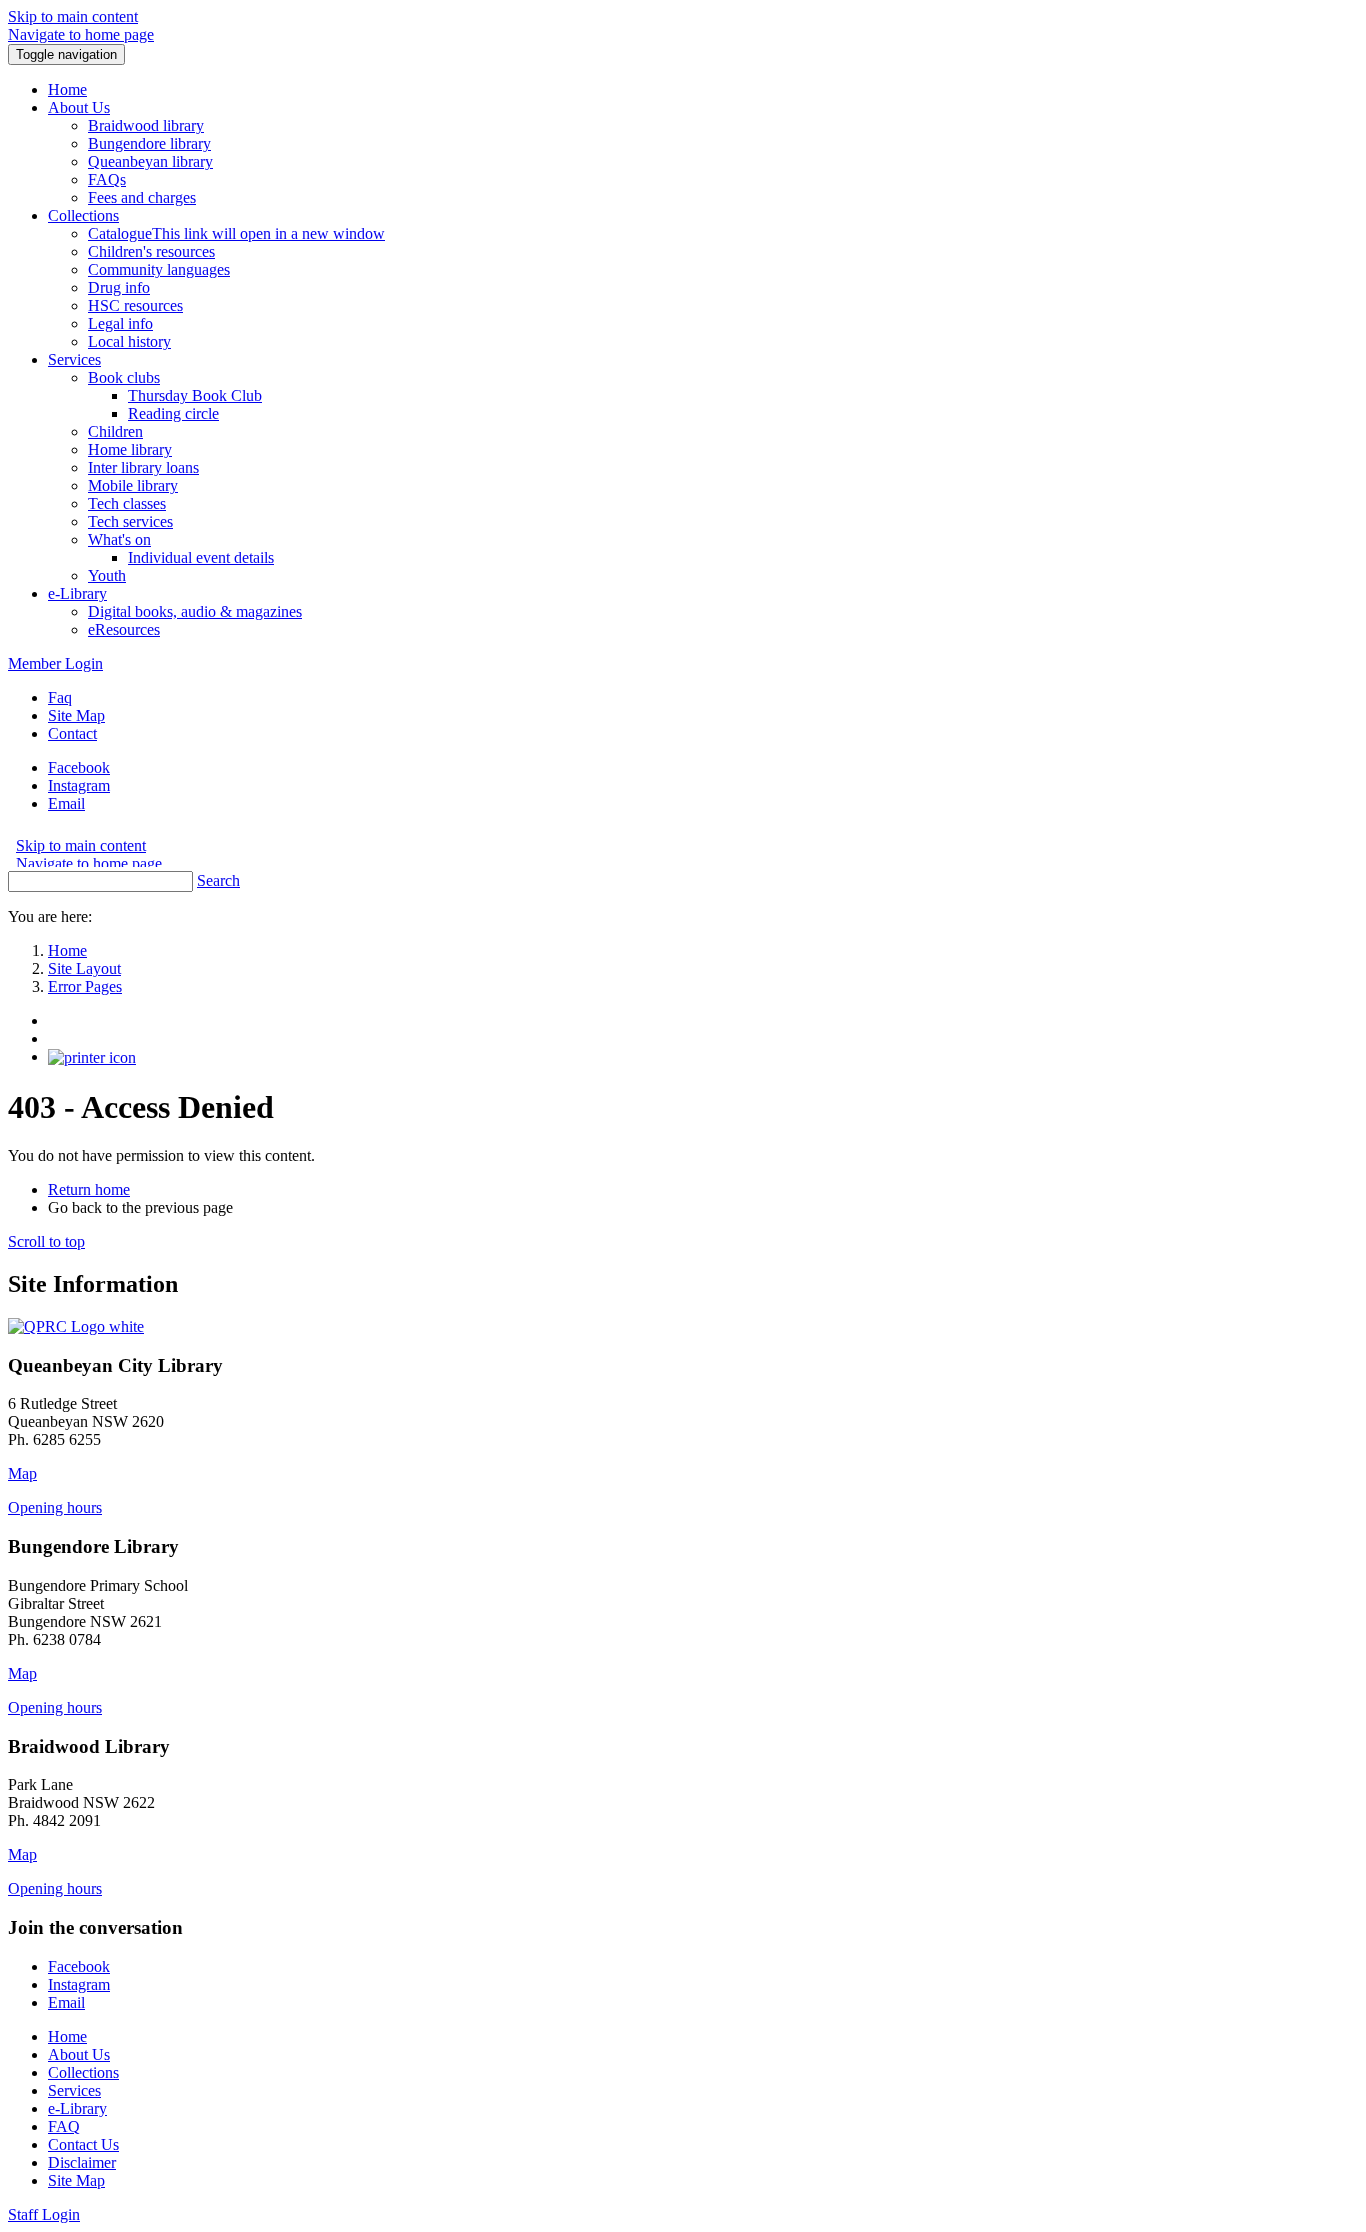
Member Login (55, 663)
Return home (89, 1189)
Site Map (76, 715)
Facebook (79, 767)
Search (218, 880)
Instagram (79, 785)
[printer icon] (92, 1056)
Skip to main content (73, 16)
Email (66, 803)
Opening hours (55, 1507)
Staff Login (44, 2214)
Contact (72, 733)
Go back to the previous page (140, 1207)
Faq (60, 697)
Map (22, 1473)
